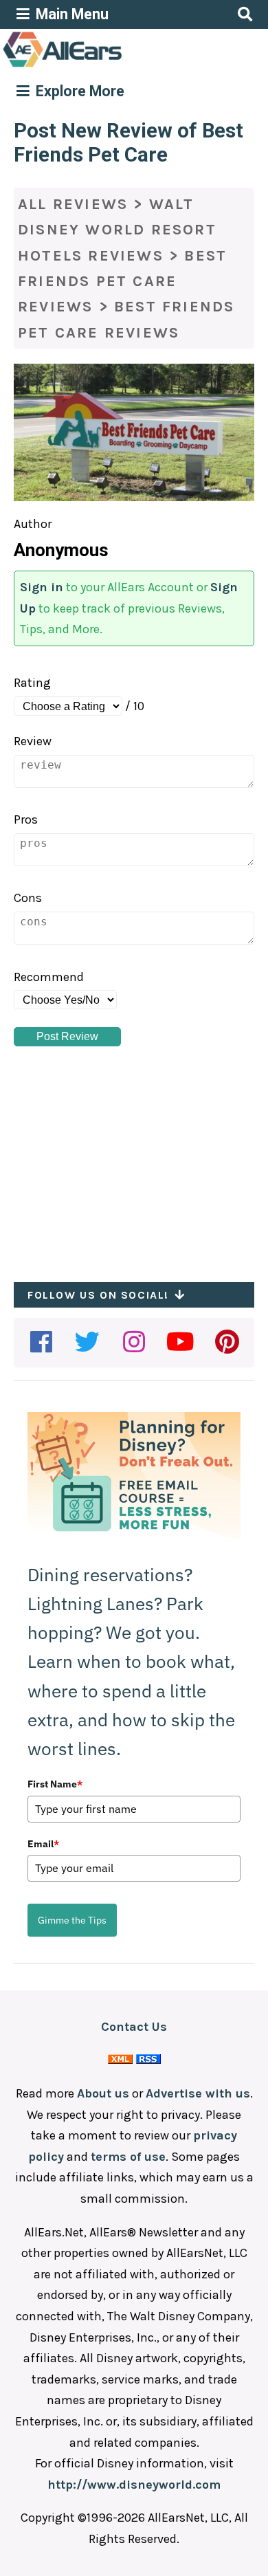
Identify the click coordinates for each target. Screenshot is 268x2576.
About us (103, 2093)
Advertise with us (198, 2093)
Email (43, 1844)
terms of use (128, 2157)
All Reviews (73, 204)
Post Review (67, 1036)
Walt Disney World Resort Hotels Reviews (117, 230)
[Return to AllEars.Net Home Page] (105, 66)
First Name (55, 1784)
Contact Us (134, 2027)
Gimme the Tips (72, 1920)
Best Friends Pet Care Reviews (122, 282)
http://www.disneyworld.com (134, 2485)
